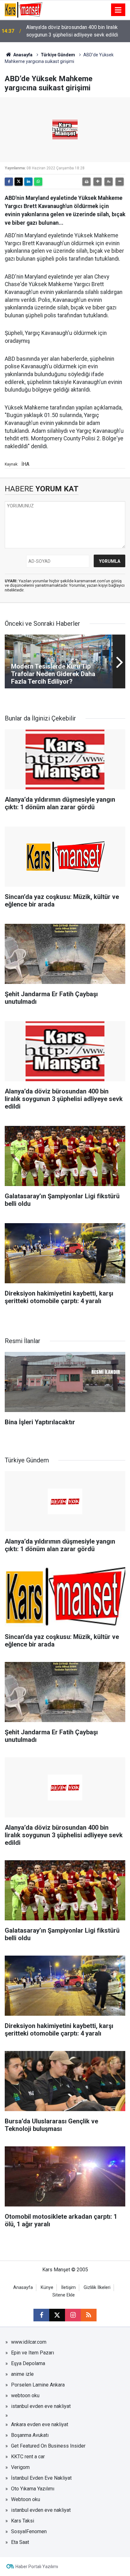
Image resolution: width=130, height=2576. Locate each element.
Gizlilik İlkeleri (97, 2288)
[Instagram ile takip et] (73, 2315)
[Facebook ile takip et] (41, 2315)
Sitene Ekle (64, 2295)
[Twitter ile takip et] (57, 2315)
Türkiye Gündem (58, 55)
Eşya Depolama (28, 2363)
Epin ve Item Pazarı (32, 2353)
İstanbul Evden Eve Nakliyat (41, 2478)
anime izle (22, 2374)
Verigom (20, 2467)
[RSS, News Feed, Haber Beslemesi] (89, 2315)
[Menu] (118, 10)
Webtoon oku (26, 2499)
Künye (47, 2288)
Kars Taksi (23, 2521)
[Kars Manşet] (24, 9)
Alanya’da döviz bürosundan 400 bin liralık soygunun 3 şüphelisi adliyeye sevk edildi (72, 31)
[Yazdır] (86, 182)
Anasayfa (22, 55)
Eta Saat (20, 2542)
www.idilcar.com (29, 2342)
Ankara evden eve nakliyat (40, 2424)
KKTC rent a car (28, 2457)
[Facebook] (9, 182)
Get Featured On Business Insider (48, 2446)
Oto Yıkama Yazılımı (33, 2489)
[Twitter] (19, 182)
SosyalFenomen (29, 2531)
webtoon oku (25, 2395)
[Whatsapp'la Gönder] (38, 182)
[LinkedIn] (28, 182)
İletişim (68, 2288)
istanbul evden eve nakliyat (41, 2406)
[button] (98, 182)
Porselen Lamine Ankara (38, 2385)
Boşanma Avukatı (30, 2435)
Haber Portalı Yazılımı (37, 2567)
